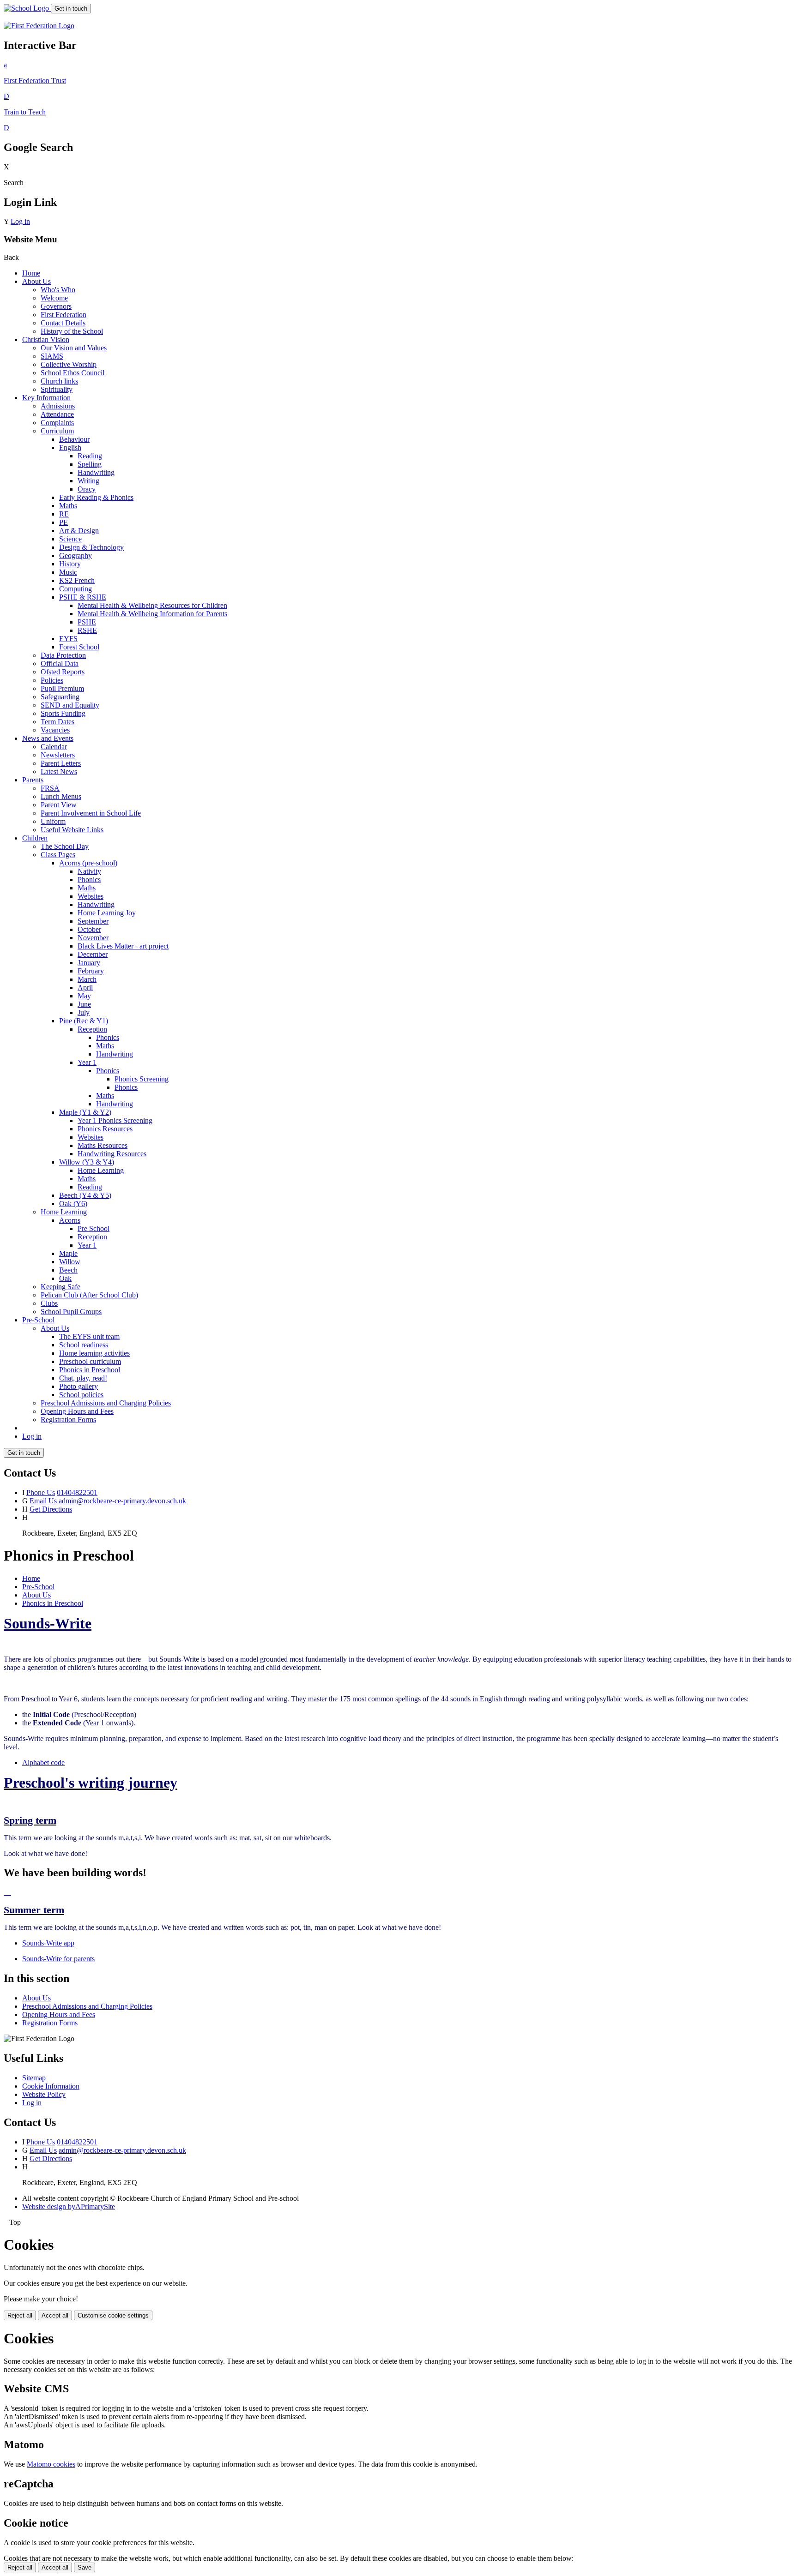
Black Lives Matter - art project (123, 946)
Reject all (20, 2315)
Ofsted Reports (63, 672)
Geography (76, 555)
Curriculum (57, 431)
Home (31, 273)
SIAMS (52, 356)
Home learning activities (94, 1353)
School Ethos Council (73, 373)
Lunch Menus (61, 796)
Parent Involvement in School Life (91, 813)
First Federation (63, 315)
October (89, 929)
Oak (65, 1278)
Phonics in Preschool (90, 1370)
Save (85, 2567)
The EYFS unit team (89, 1336)
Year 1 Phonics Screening (115, 1120)
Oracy (87, 489)
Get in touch (71, 9)
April (85, 988)
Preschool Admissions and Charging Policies (106, 1403)
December (93, 954)
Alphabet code (43, 1762)
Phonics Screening (142, 1079)
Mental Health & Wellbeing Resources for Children (152, 605)
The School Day (65, 846)
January (89, 963)
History (70, 564)
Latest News (59, 772)
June (84, 1004)
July (84, 1012)
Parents (33, 780)
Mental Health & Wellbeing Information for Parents (152, 614)
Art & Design (79, 531)
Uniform (53, 821)
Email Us (43, 1501)
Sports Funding (63, 713)
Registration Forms (68, 1420)
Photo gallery (79, 1386)
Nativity (89, 871)
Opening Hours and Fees (77, 1411)
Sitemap (34, 2078)
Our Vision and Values (74, 348)
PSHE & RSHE (83, 597)
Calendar (54, 747)
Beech (68, 1270)
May (84, 996)
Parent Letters (61, 763)
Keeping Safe (60, 1287)
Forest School (79, 647)
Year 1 (87, 1062)
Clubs (49, 1303)
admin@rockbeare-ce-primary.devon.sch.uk (122, 1501)
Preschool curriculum (90, 1361)
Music (68, 572)
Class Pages (58, 855)
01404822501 (77, 1492)
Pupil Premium (62, 688)
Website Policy (44, 2094)
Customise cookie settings (113, 2315)
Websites (91, 896)
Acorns (70, 1220)
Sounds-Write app (48, 1943)
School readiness (84, 1345)
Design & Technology (91, 547)
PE (63, 522)
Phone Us (41, 1492)
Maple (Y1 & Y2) (85, 1112)
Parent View (59, 805)
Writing (88, 481)
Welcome (54, 298)
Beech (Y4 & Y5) (85, 1195)
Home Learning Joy (107, 913)
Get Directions (51, 1509)
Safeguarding (60, 697)
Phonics (89, 880)
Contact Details (63, 323)
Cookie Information (51, 2086)
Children (35, 838)
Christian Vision (46, 339)
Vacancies (55, 730)
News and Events (48, 738)
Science (70, 539)
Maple (68, 1253)
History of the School (72, 331)
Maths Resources (103, 1145)
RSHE (87, 630)
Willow (70, 1262)
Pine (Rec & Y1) (84, 1021)
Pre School (94, 1228)
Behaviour (74, 439)
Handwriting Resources (112, 1154)
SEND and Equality (70, 705)
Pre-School (38, 1320)
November (93, 938)
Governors (56, 306)
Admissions (58, 406)
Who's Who (58, 290)
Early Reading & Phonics (96, 497)
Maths (68, 506)
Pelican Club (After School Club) (89, 1295)
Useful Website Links (72, 830)
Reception (92, 1029)
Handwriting (96, 472)
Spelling (90, 464)
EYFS (68, 639)
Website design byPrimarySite (69, 2207)
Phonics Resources (105, 1129)
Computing (76, 589)
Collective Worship (69, 364)
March (87, 979)
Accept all (55, 2315)
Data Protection (63, 655)
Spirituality (57, 389)
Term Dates (57, 722)
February (91, 971)
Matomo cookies (51, 2464)
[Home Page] (27, 8)
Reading (90, 456)
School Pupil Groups (71, 1312)
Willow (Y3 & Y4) (87, 1162)
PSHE (87, 622)
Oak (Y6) (73, 1204)
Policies (52, 680)
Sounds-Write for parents (58, 1959)
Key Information (46, 398)
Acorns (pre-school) (88, 863)
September (93, 921)
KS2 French (77, 580)
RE (64, 514)
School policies (81, 1395)
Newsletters (58, 755)
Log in (20, 221)
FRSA (50, 788)
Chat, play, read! (83, 1378)
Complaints (57, 423)
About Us (36, 281)
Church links (59, 381)
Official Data (60, 664)
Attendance (57, 414)
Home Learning (101, 1170)
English (70, 447)
